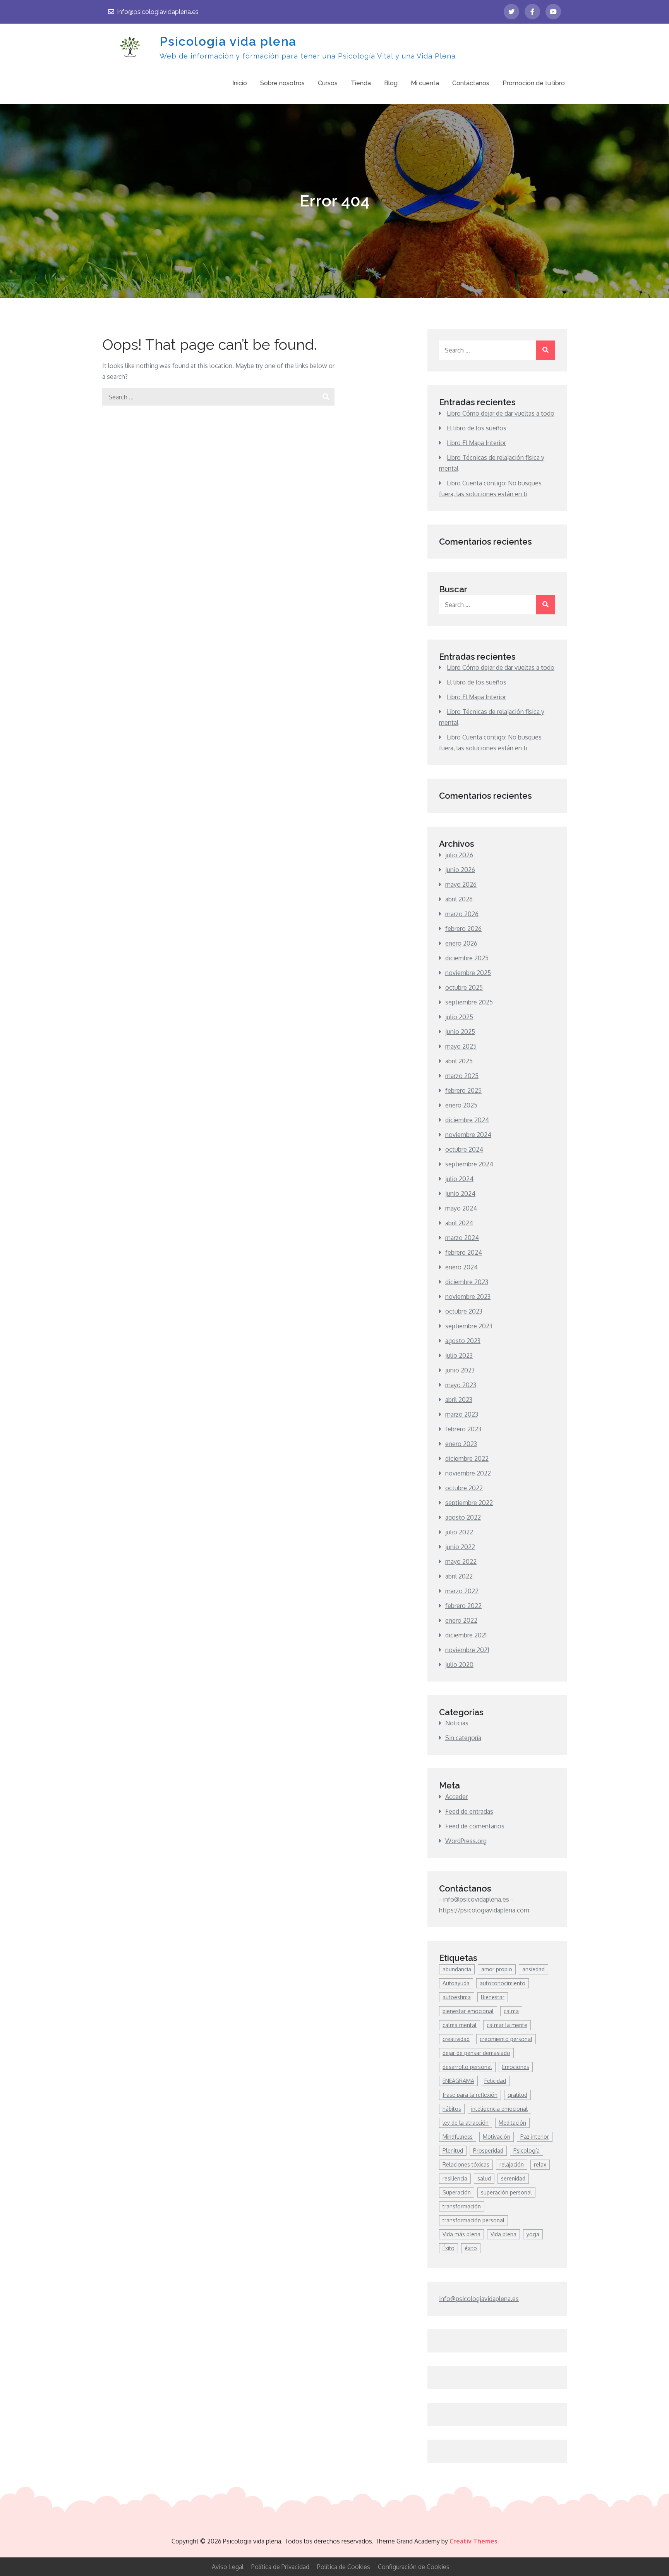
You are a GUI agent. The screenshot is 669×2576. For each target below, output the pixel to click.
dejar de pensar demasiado (476, 2053)
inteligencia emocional (499, 2109)
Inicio (240, 83)
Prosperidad (488, 2150)
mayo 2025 (461, 1046)
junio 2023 (460, 1370)
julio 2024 (459, 1179)
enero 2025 (461, 1105)
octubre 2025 (464, 987)
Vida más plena (461, 2234)
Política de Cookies (344, 2567)
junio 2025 (460, 1032)
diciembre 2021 (466, 1635)
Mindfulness (458, 2137)
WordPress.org (466, 1841)
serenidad (513, 2178)
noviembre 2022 (468, 1473)
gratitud (517, 2095)
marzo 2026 (462, 914)
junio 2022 (460, 1547)
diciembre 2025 (467, 958)
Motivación (497, 2137)
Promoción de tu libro (534, 83)
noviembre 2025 (468, 973)
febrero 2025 (463, 1090)
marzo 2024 (462, 1238)
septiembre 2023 (469, 1326)
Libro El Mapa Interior (476, 443)
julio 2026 (459, 855)
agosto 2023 (463, 1341)
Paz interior (535, 2137)
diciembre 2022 (467, 1458)
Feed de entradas (469, 1811)
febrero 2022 (463, 1606)
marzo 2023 (462, 1414)
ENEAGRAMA (458, 2081)
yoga (533, 2234)
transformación (462, 2206)
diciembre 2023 (467, 1282)
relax (540, 2164)
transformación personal (473, 2220)
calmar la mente (507, 2025)
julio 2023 (459, 1355)
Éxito (449, 2248)
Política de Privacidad (280, 2567)
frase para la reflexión (470, 2095)
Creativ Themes (473, 2541)
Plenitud (453, 2150)
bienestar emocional (468, 2011)
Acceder (456, 1797)
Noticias (457, 1723)
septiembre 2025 (469, 1002)
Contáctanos (471, 83)
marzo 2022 (462, 1591)
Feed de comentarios (475, 1826)
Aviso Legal (228, 2567)
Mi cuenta (425, 83)
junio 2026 (460, 870)
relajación (512, 2164)
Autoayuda (456, 1983)
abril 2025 (459, 1061)
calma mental (460, 2025)
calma (511, 2011)
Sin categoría (463, 1738)
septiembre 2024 (469, 1164)
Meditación (512, 2123)
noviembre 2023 (468, 1297)
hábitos (452, 2109)
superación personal (506, 2192)
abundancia (457, 1969)
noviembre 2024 (468, 1135)
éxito (471, 2248)
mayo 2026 (461, 884)
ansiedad (533, 1969)
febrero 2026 (463, 929)
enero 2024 (461, 1267)
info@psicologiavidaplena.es (158, 12)
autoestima (457, 1997)
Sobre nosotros (282, 83)
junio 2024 (460, 1193)
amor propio (497, 1969)
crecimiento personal (506, 2039)
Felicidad (495, 2081)
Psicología (527, 2150)
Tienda (361, 83)
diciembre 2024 (467, 1120)
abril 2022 (459, 1576)
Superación (457, 2192)
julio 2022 (459, 1532)
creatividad (456, 2039)
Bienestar (493, 1997)
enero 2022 (461, 1620)
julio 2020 (459, 1665)
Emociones (516, 2067)
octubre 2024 (464, 1149)
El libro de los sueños (477, 428)
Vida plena (503, 2234)
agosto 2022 (463, 1517)
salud (484, 2178)
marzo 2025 (462, 1076)
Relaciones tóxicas (466, 2164)
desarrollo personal (467, 2067)
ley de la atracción (466, 2123)
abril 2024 (459, 1223)
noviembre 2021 (467, 1650)
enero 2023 (461, 1444)
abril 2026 (459, 899)
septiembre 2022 (469, 1503)
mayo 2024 (461, 1208)
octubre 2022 (464, 1488)
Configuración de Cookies (414, 2567)
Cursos (328, 83)
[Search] (326, 397)
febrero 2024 (464, 1252)
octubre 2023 (464, 1311)
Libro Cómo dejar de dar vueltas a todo (501, 413)
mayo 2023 (461, 1385)
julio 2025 (459, 1017)
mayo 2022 (461, 1561)
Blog (391, 83)
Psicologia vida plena (228, 41)
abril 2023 (459, 1400)
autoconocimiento (503, 1983)
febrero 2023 (463, 1429)
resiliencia (455, 2178)
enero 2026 (461, 943)
